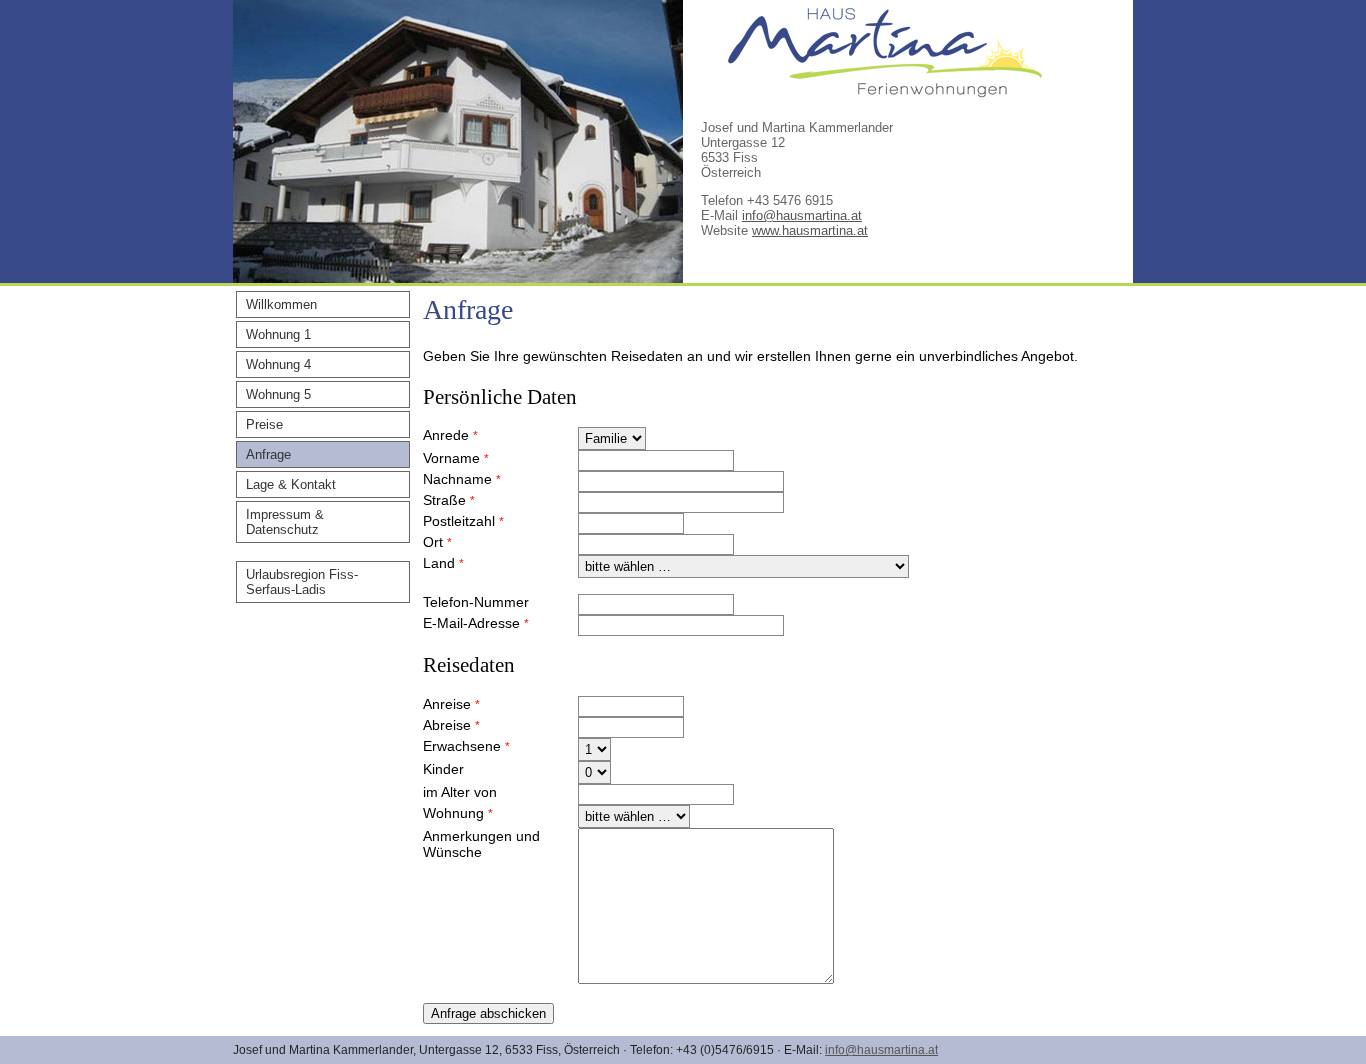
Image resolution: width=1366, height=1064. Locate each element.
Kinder (443, 769)
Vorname (456, 458)
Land (443, 563)
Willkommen (281, 304)
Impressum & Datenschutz (285, 522)
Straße (449, 500)
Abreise (451, 725)
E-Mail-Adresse (476, 623)
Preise (264, 424)
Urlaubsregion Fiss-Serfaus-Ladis (302, 582)
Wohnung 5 (278, 394)
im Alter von (460, 792)
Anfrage (268, 454)
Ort (437, 542)
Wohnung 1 (278, 334)
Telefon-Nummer (476, 602)
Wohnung (458, 813)
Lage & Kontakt (291, 484)
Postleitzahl (463, 521)
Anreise (451, 704)
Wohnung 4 (278, 364)
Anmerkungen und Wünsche (481, 844)
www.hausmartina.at (810, 230)
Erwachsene (466, 746)
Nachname (462, 479)
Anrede (450, 435)
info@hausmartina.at (802, 215)
